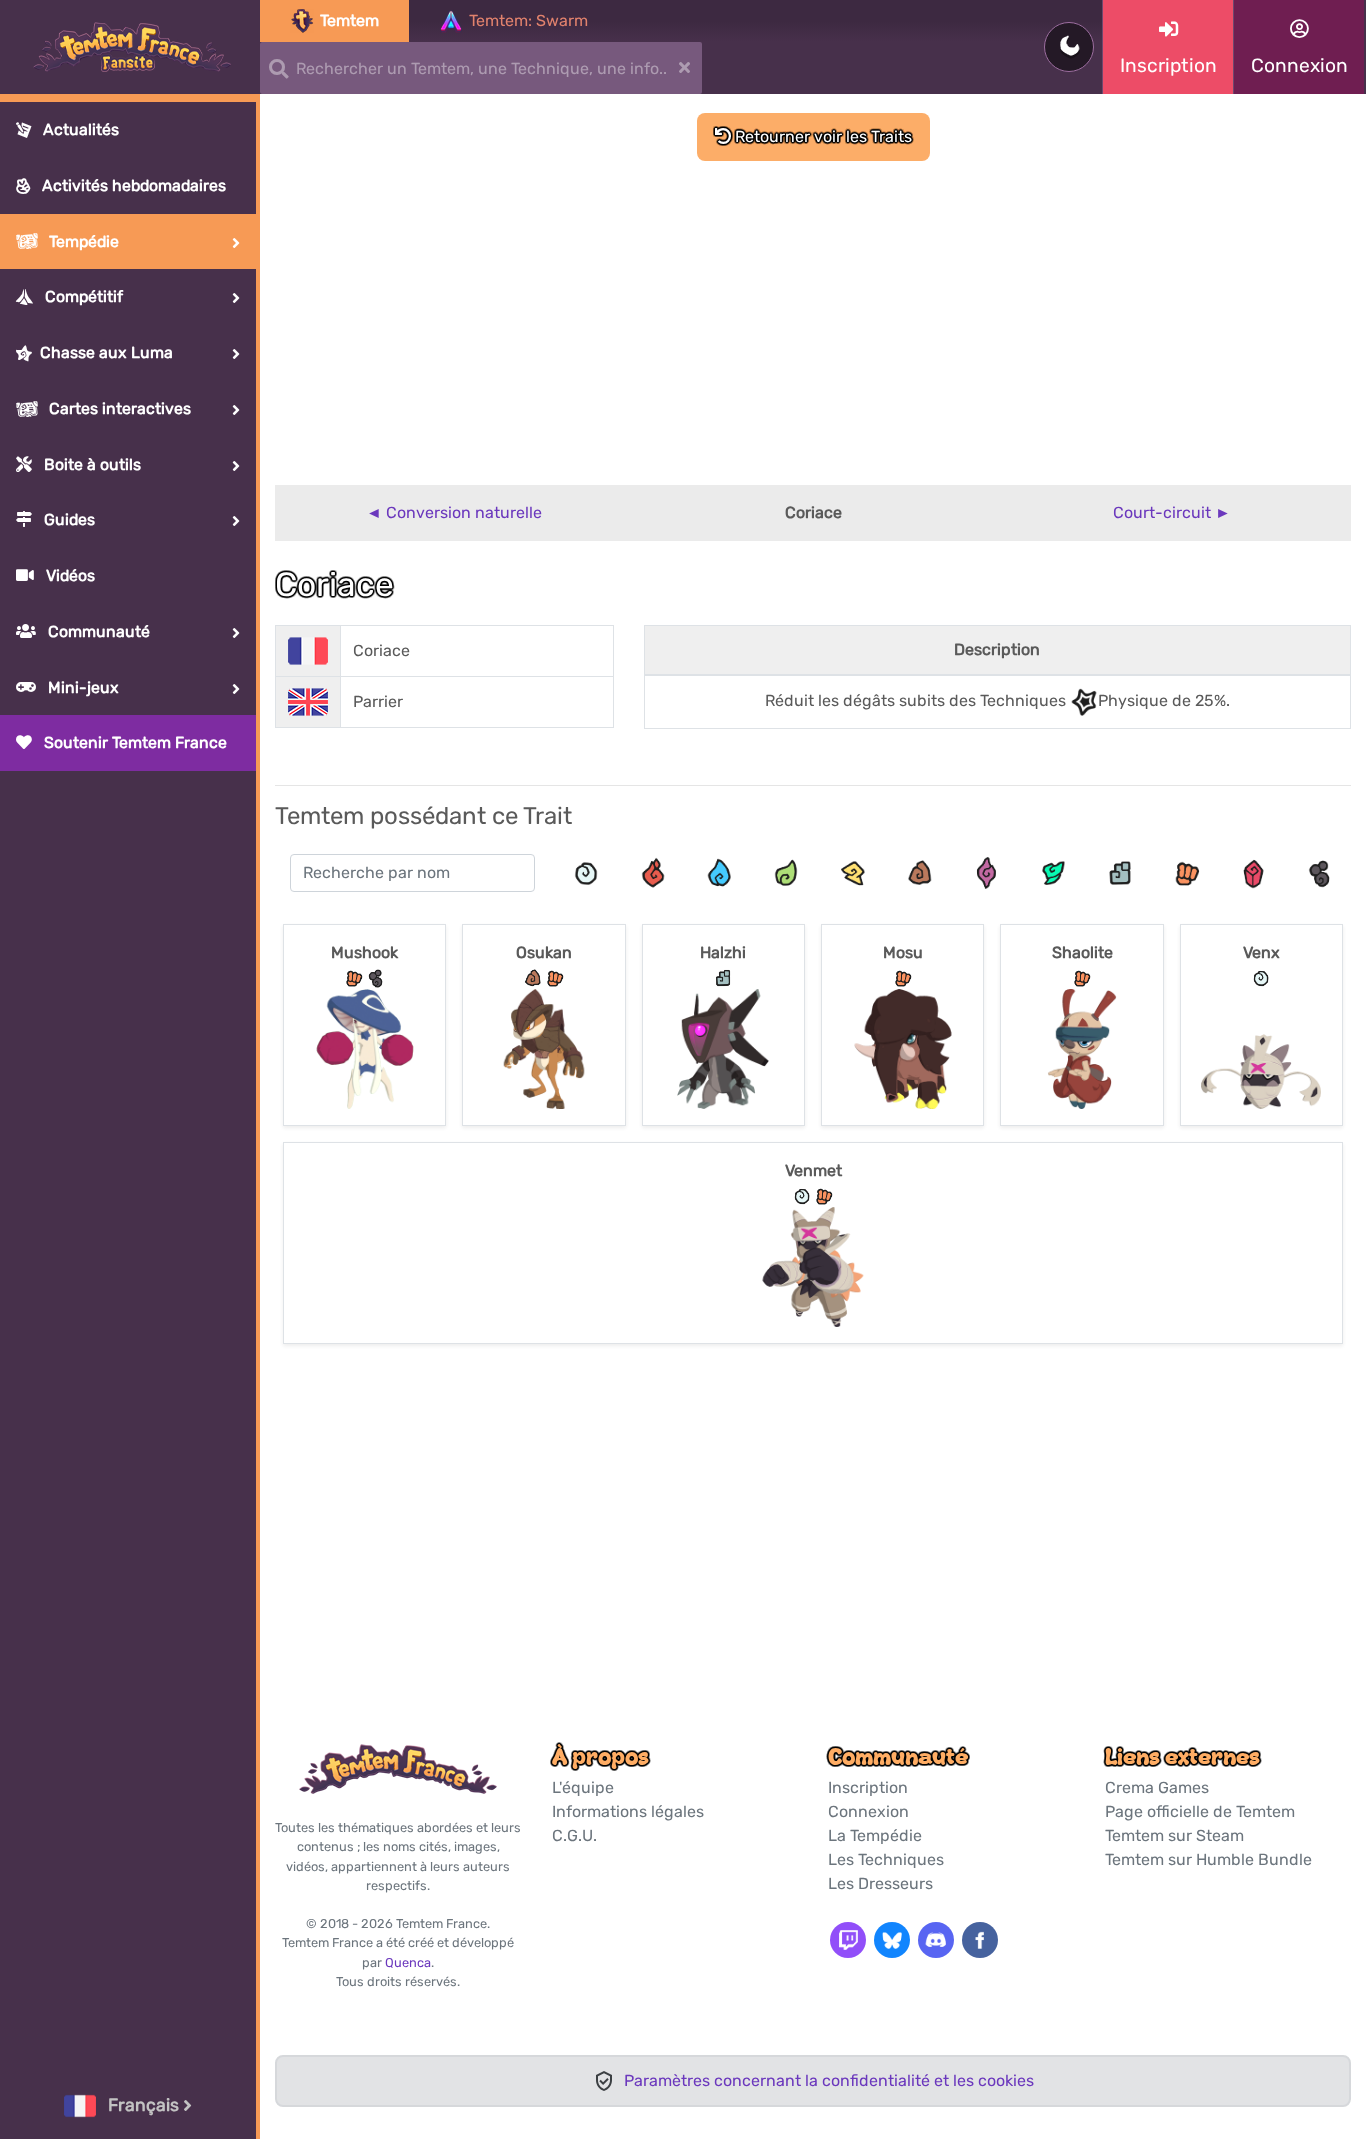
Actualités (79, 129)
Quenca (408, 1962)
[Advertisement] (813, 311)
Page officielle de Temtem (1200, 1811)
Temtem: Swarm (528, 20)
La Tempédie (875, 1835)
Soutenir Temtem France (133, 742)
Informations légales (628, 1811)
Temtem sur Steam (1174, 1835)
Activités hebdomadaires (132, 185)
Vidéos (68, 575)
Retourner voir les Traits (821, 136)
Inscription (868, 1787)
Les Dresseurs (880, 1883)
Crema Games (1157, 1787)
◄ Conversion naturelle (454, 512)
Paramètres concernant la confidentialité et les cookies (829, 2080)
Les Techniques (886, 1859)
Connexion (868, 1811)
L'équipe (583, 1787)
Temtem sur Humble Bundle (1208, 1859)
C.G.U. (574, 1835)
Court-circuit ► (1172, 512)
